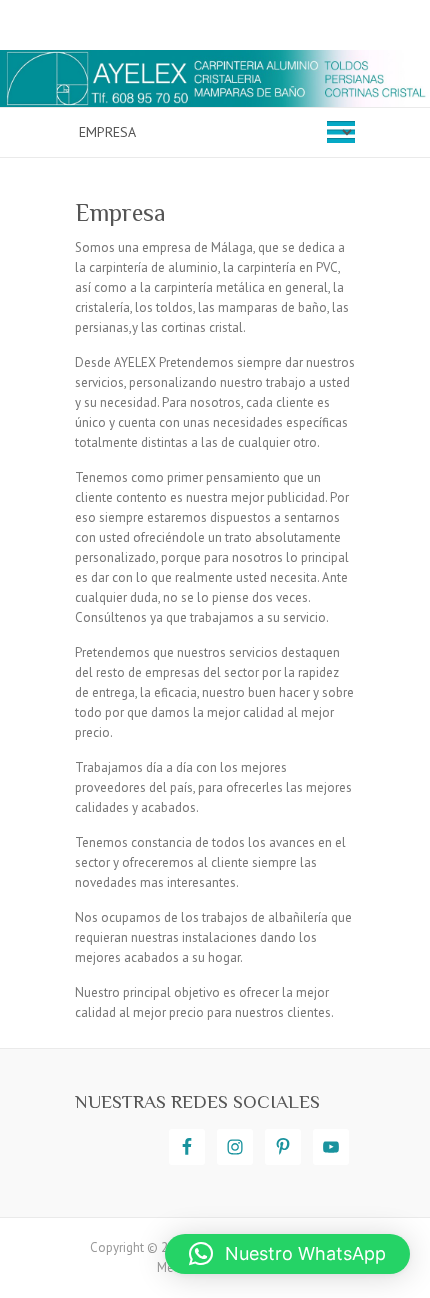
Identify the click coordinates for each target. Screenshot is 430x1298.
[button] (287, 1254)
